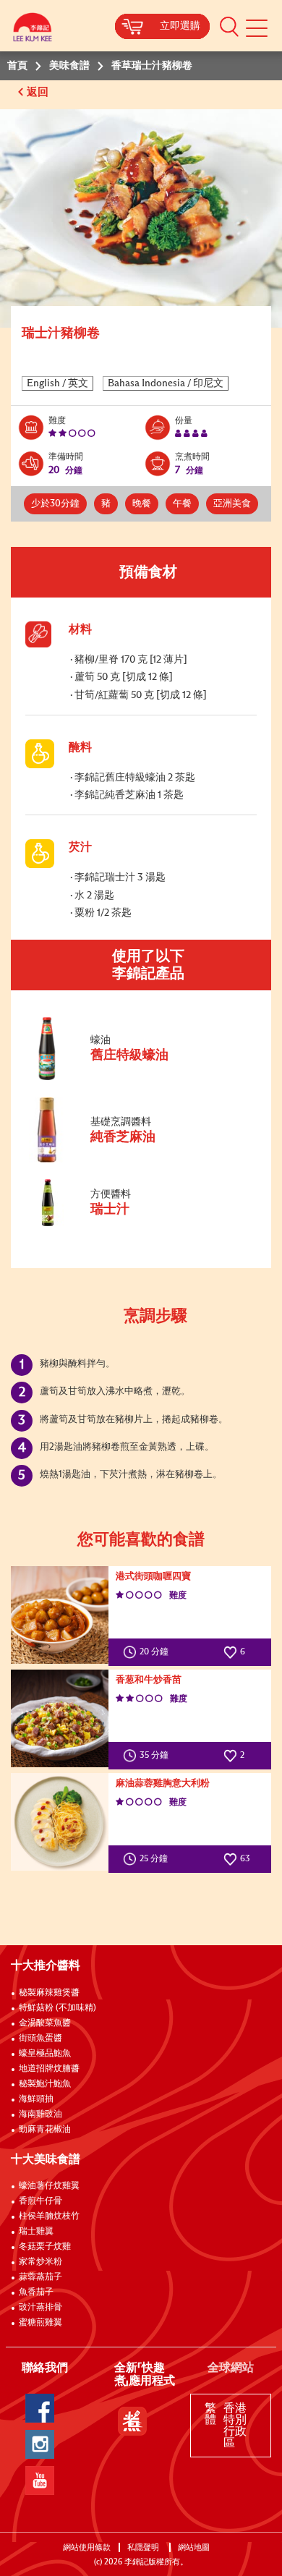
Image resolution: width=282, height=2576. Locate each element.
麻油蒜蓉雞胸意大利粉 (163, 1784)
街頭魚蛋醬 (40, 2039)
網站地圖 (195, 2547)
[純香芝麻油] (122, 1160)
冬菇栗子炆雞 (45, 2247)
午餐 (182, 504)
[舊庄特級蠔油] (122, 1078)
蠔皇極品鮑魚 (45, 2054)
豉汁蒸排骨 (40, 2308)
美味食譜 (69, 66)
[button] (229, 26)
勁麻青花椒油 (45, 2130)
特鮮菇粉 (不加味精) (57, 2008)
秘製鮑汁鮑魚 (45, 2084)
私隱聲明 (144, 2547)
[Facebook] (40, 2408)
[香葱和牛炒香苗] (60, 1718)
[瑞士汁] (122, 1223)
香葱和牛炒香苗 (149, 1680)
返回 (39, 92)
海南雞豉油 (40, 2114)
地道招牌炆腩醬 (49, 2069)
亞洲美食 (232, 504)
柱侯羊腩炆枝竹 (49, 2216)
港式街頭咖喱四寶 (153, 1577)
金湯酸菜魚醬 (45, 2023)
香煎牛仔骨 (40, 2201)
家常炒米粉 (40, 2262)
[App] (132, 2421)
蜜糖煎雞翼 (40, 2323)
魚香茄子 (36, 2292)
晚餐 (142, 504)
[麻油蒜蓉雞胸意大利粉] (60, 1822)
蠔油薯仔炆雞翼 (49, 2186)
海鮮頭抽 (36, 2099)
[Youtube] (40, 2481)
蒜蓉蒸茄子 (40, 2277)
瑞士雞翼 (36, 2232)
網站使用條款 (87, 2547)
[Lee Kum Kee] (33, 31)
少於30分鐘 (55, 504)
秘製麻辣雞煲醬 (49, 1993)
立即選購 (180, 26)
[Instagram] (40, 2444)
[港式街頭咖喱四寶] (60, 1615)
